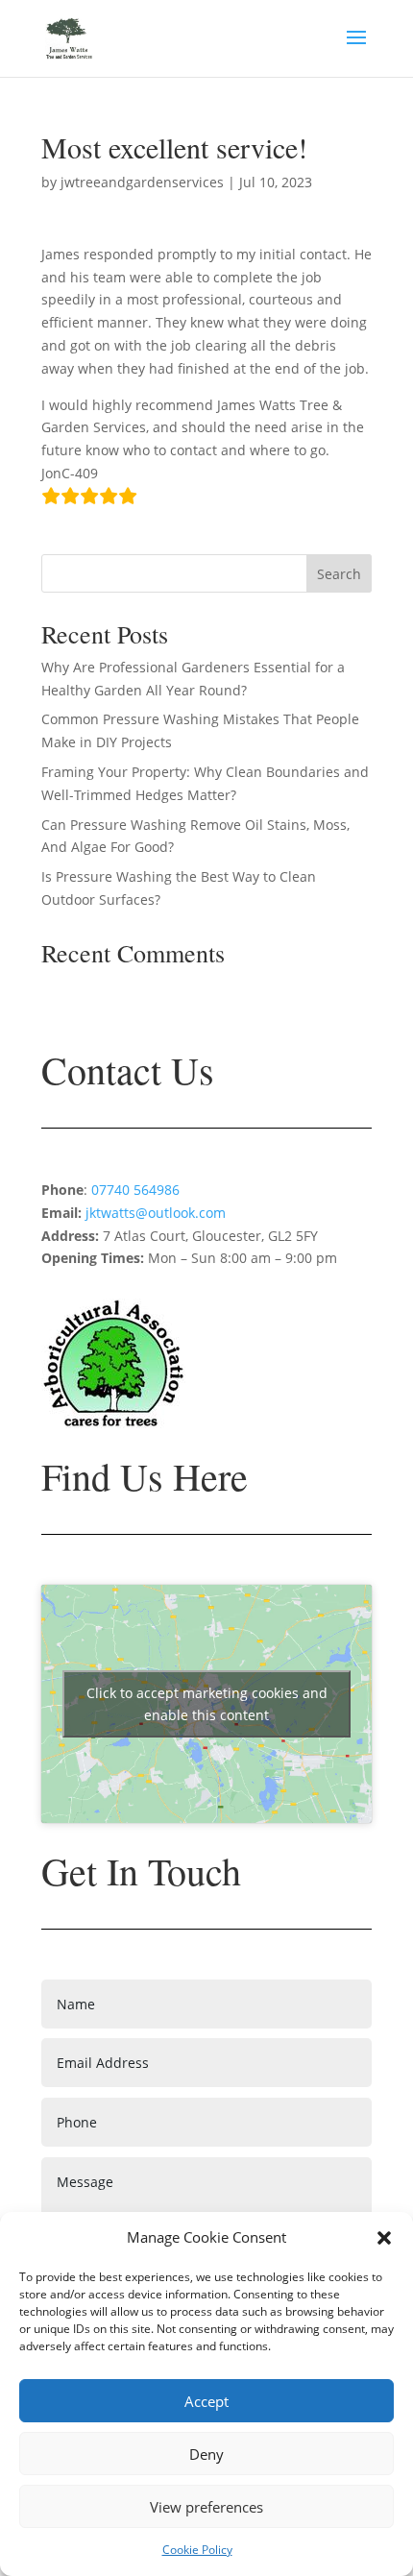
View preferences (206, 2507)
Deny (206, 2454)
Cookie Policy (197, 2550)
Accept (206, 2401)
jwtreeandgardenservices (142, 182)
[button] (384, 2238)
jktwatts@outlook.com (156, 1213)
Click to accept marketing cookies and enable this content (207, 1704)
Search (339, 574)
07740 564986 (134, 1190)
